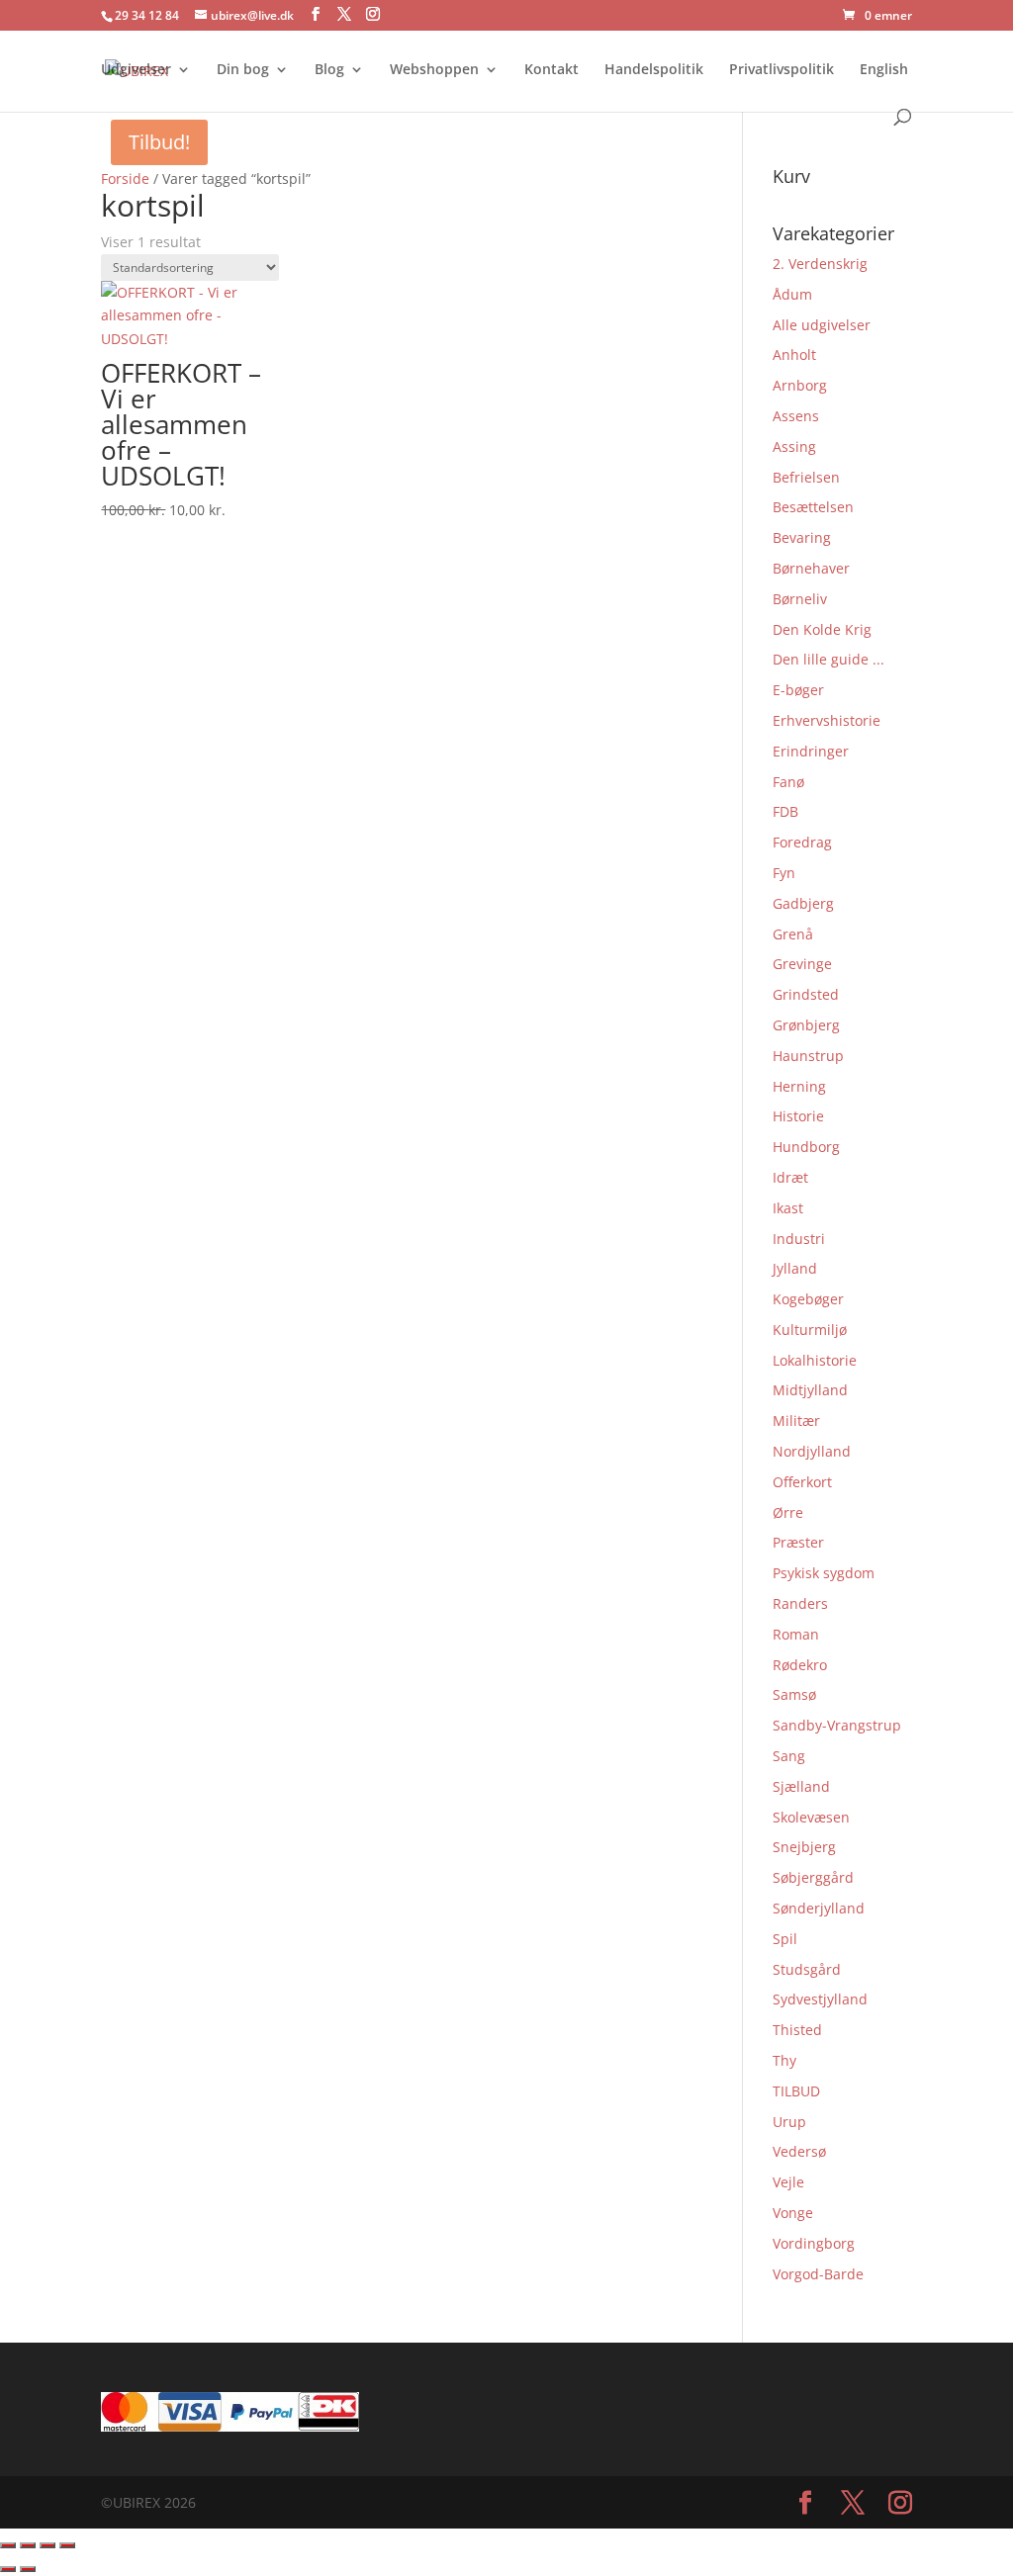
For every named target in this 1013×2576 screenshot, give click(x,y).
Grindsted (806, 994)
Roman (796, 1634)
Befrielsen (806, 477)
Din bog (243, 70)
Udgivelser (136, 70)
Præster (798, 1542)
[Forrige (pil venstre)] (8, 2569)
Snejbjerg (804, 1847)
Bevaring (802, 537)
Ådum (792, 294)
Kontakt (552, 70)
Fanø (788, 782)
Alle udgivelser (822, 325)
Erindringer (811, 751)
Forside (125, 178)
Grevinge (802, 964)
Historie (798, 1116)
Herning (799, 1086)
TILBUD (796, 2091)
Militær (796, 1421)
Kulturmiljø (810, 1330)
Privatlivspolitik (782, 70)
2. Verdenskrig (820, 264)
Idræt (790, 1177)
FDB (785, 811)
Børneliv (800, 599)
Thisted (797, 2030)
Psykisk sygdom (824, 1573)
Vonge (793, 2213)
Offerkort (802, 1482)
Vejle (788, 2182)
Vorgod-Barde (818, 2274)
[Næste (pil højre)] (28, 2569)
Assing (794, 446)
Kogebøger (808, 1299)
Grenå (793, 934)
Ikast (788, 1208)
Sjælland (801, 1786)
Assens (796, 416)
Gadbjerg (803, 903)
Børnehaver (811, 568)
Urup (789, 2122)
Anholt (794, 355)
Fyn (784, 873)
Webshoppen (434, 70)
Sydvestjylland (820, 1999)
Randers (800, 1603)
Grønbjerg (806, 1025)
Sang (789, 1756)
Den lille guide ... (829, 659)
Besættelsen (813, 507)
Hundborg (806, 1147)
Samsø (794, 1694)
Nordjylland (812, 1451)
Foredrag (802, 842)
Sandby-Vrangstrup (837, 1725)
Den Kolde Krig (822, 629)
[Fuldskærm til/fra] (28, 2545)
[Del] (47, 2545)
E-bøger (798, 690)
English (884, 70)
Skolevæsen (811, 1817)
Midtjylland (810, 1390)
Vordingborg (814, 2243)
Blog (329, 70)
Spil (785, 1939)
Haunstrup (808, 1056)
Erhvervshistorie (827, 720)
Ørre (788, 1512)
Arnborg (800, 385)
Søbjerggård (813, 1877)
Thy (784, 2060)
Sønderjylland (819, 1908)
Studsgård (807, 1969)
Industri (799, 1239)
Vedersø (799, 2151)
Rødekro (800, 1665)
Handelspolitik (654, 70)
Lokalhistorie (815, 1360)
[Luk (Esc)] (67, 2545)
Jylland (795, 1268)
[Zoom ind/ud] (8, 2545)
